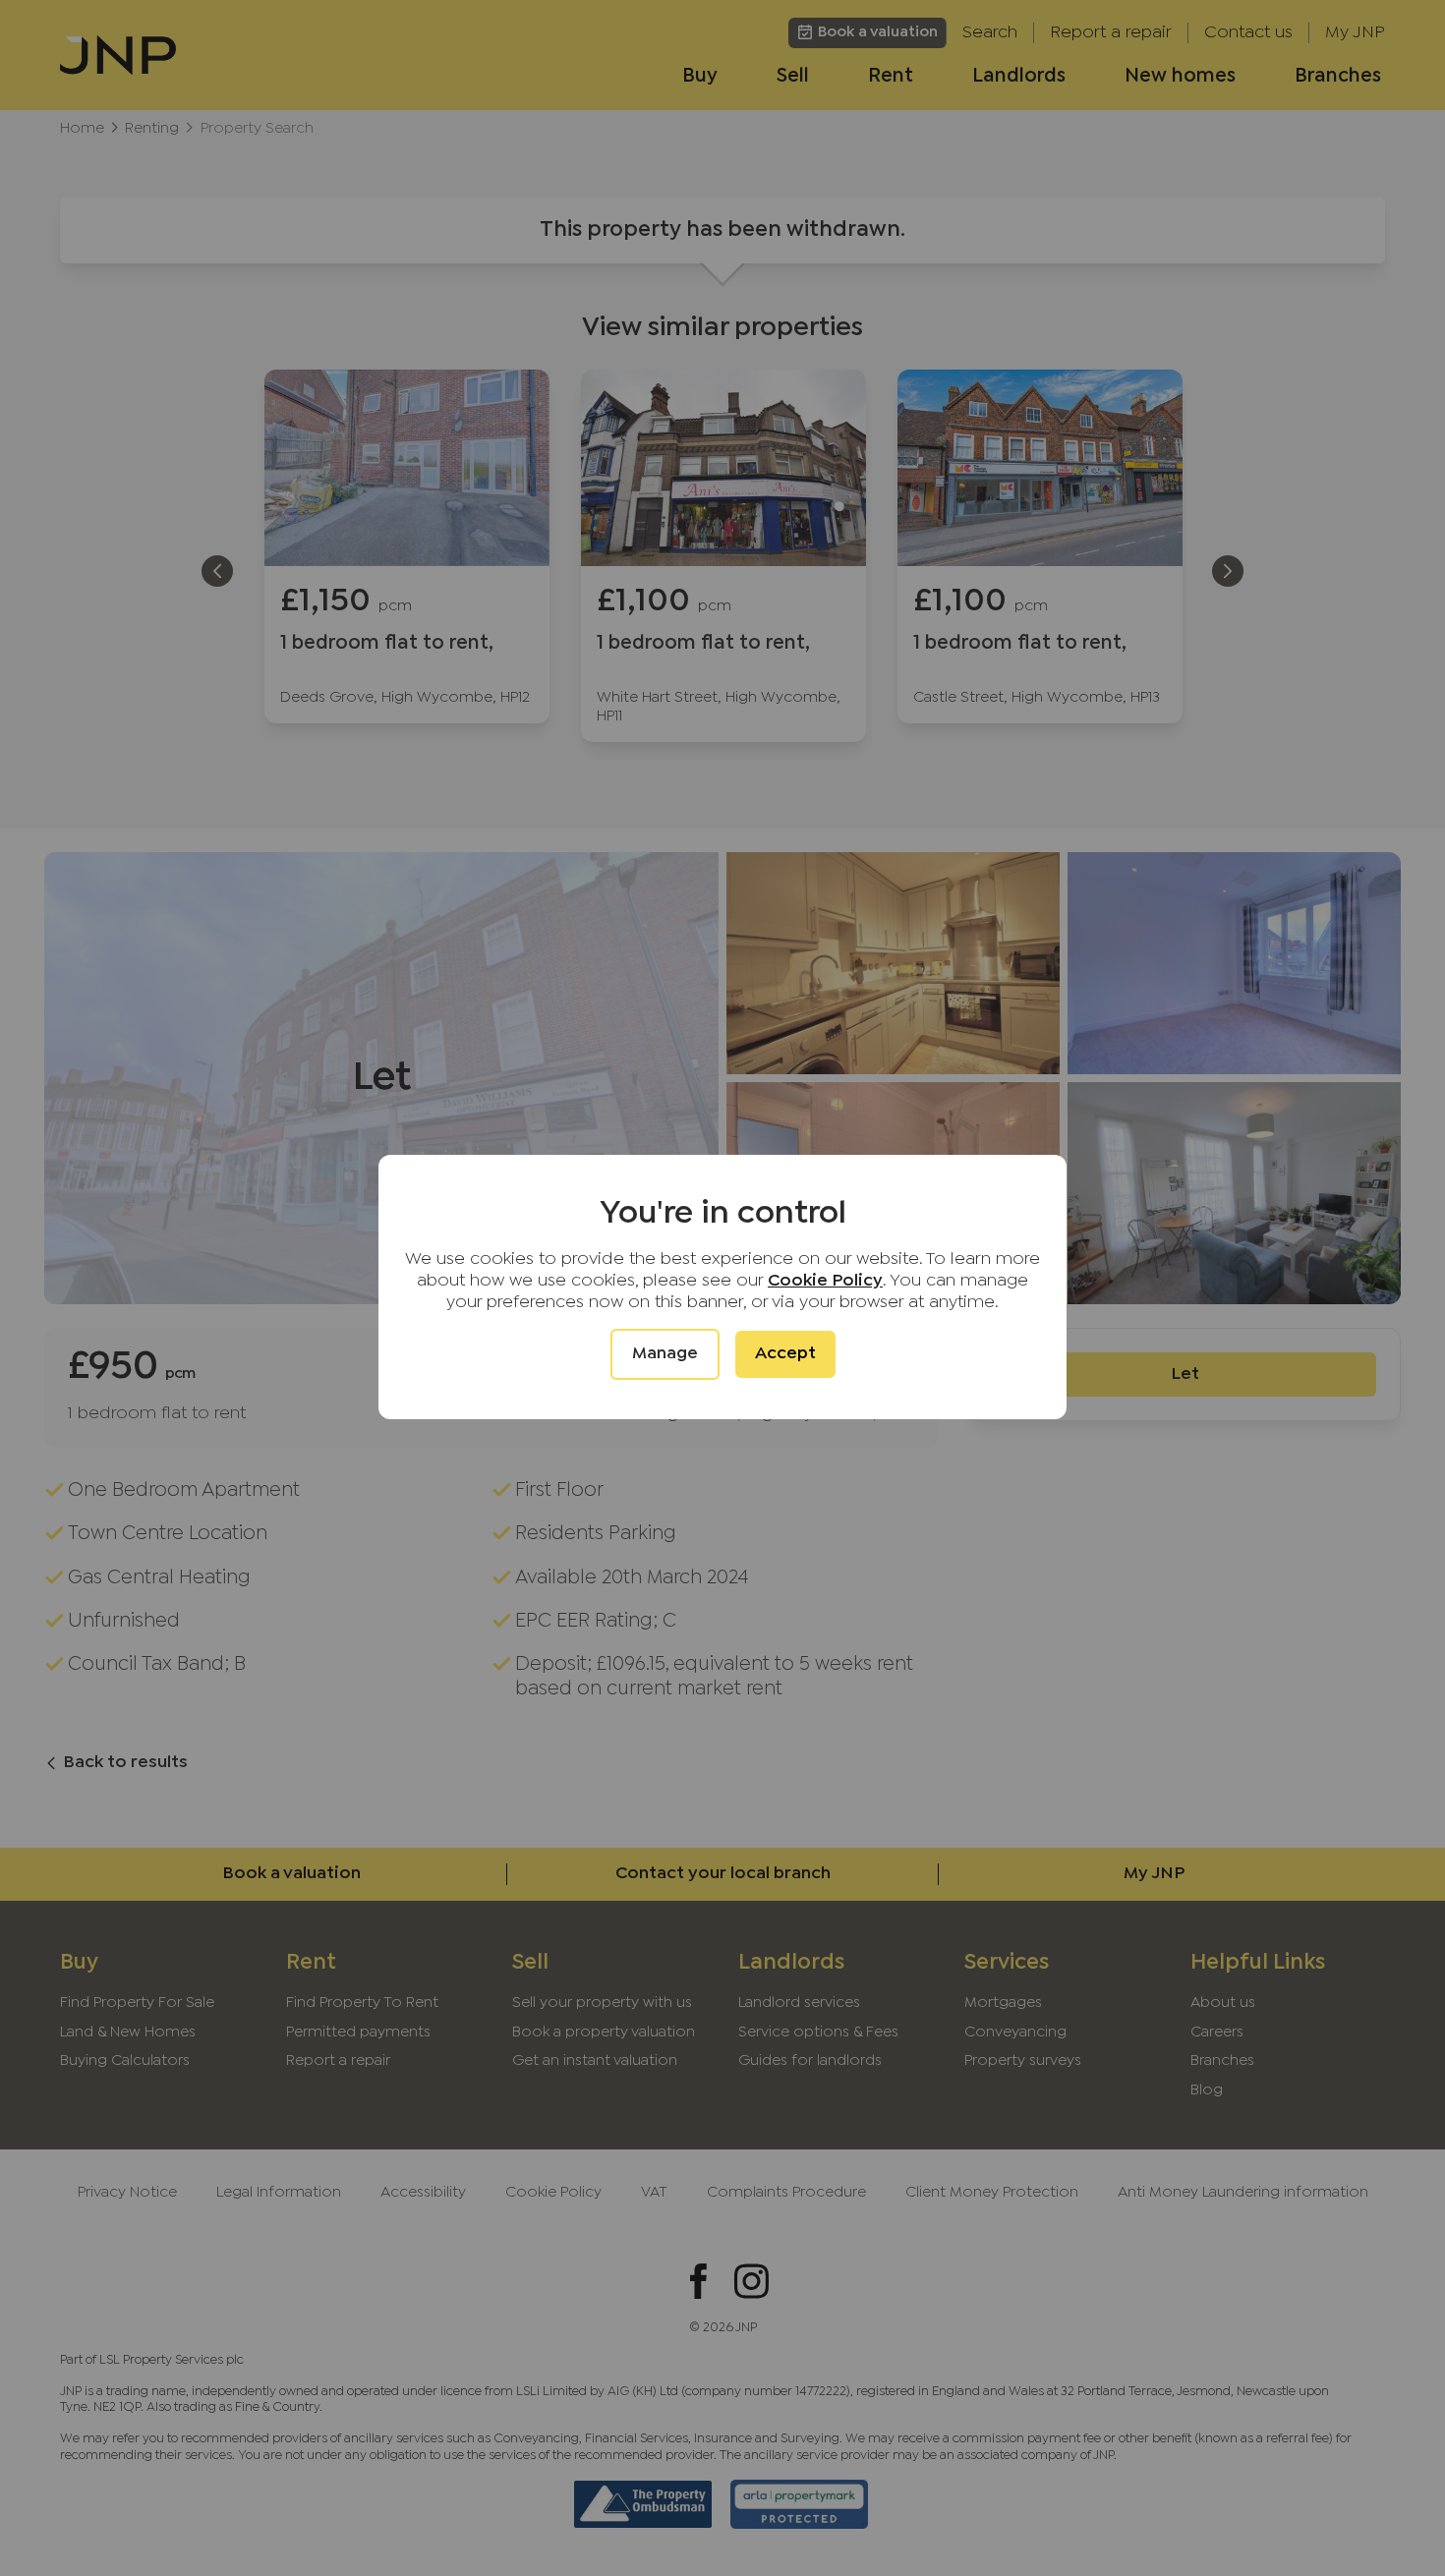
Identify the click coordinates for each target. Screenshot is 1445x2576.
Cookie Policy (825, 1281)
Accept (785, 1354)
